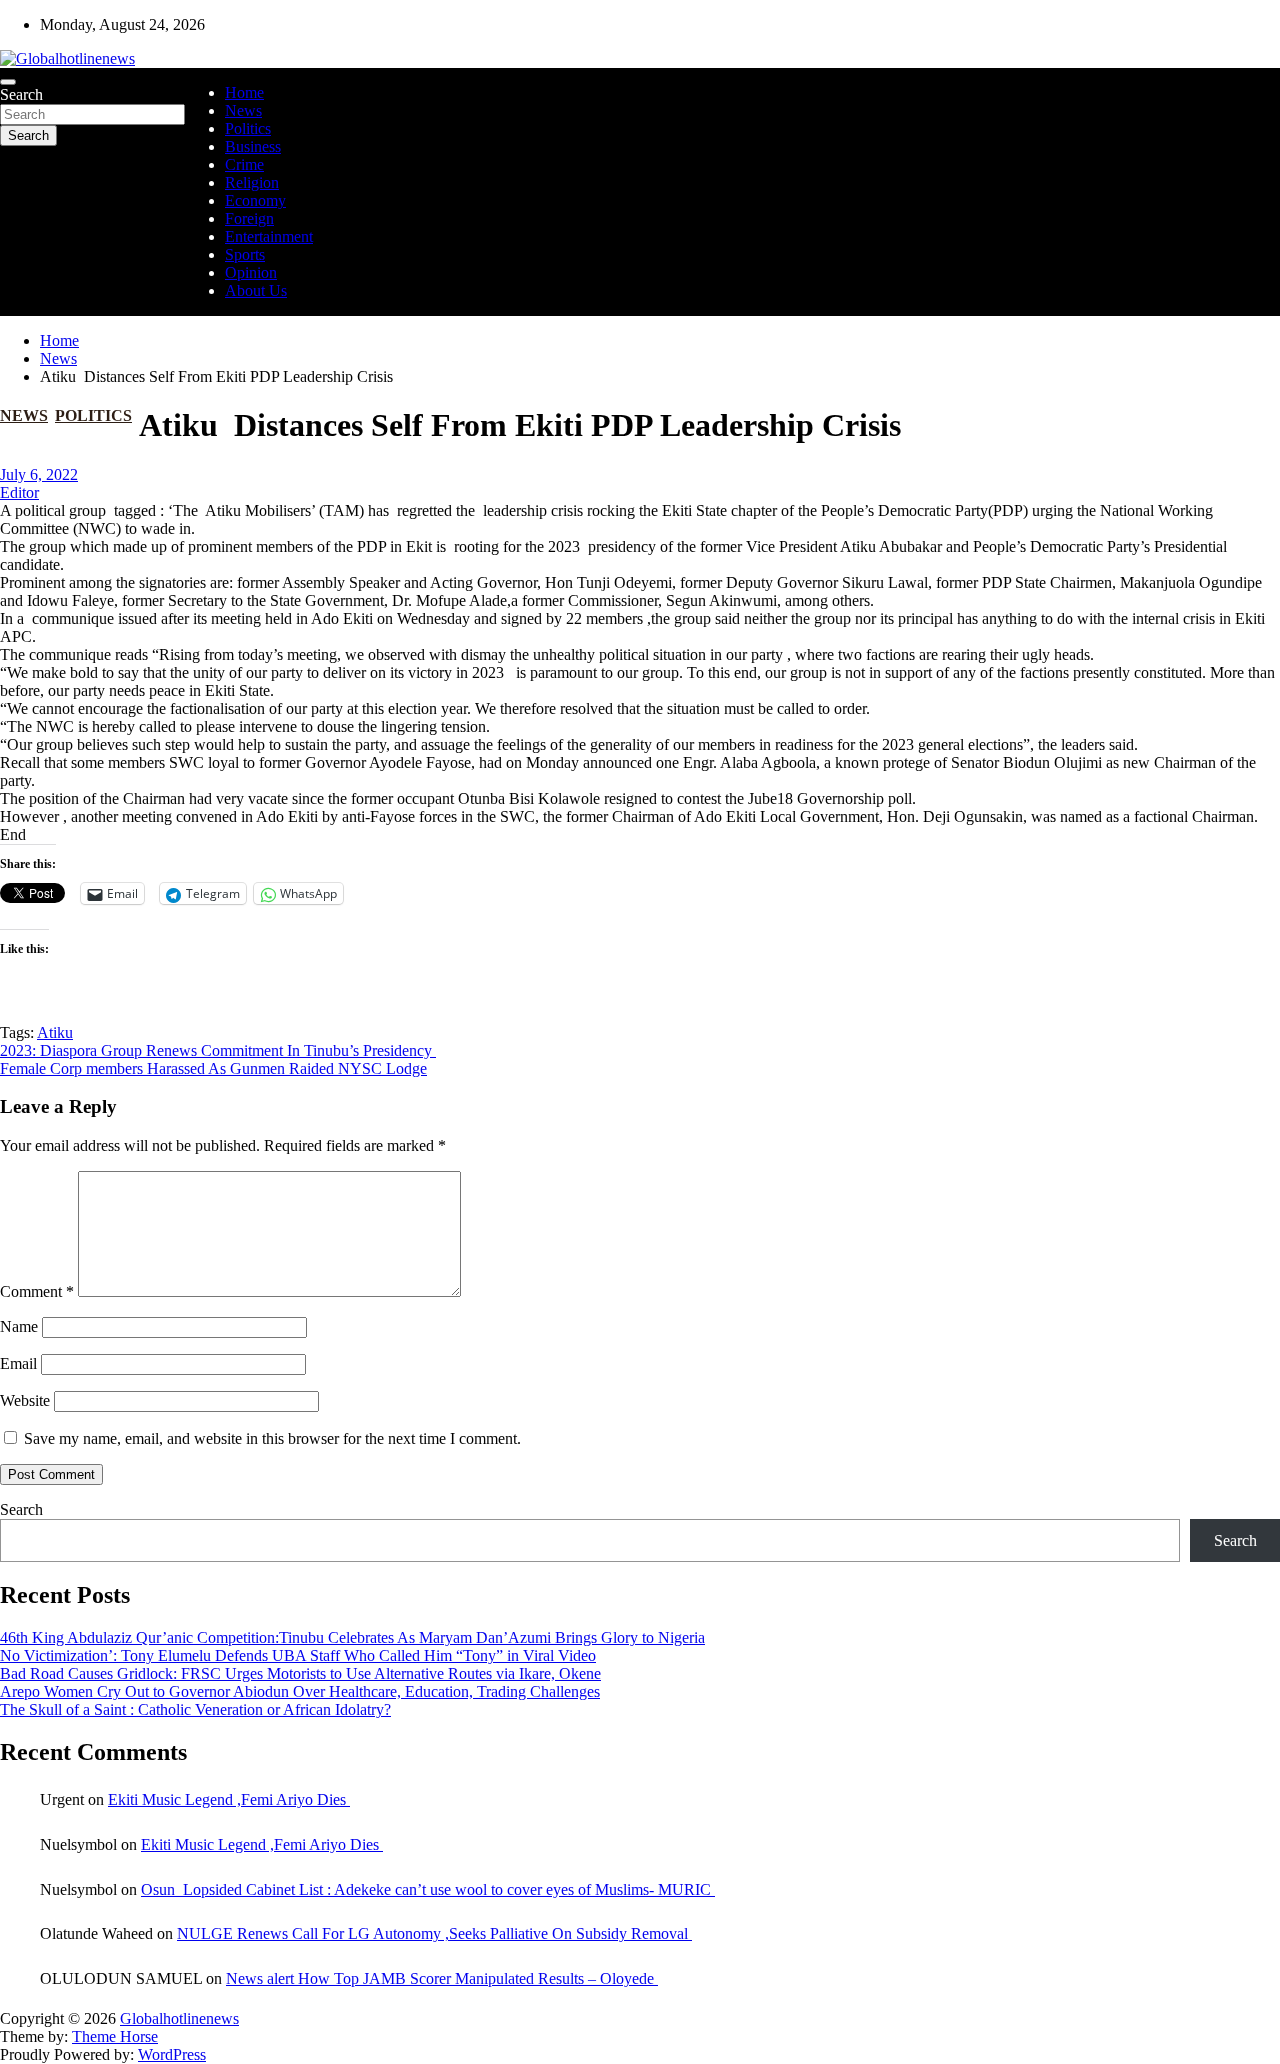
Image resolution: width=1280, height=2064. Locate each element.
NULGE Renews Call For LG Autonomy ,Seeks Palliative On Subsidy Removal (434, 1933)
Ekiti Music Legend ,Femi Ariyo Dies (229, 1799)
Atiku (55, 1032)
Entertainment (269, 236)
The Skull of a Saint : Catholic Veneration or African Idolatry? (195, 1709)
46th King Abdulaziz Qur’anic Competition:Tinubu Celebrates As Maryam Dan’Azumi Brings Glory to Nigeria (352, 1637)
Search (21, 94)
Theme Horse (115, 2036)
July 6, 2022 (39, 474)
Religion (252, 182)
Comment (37, 1291)
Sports (245, 254)
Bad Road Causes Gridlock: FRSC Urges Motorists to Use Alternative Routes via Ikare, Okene (300, 1673)
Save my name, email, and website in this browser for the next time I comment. (272, 1438)
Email (18, 1363)
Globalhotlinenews (179, 2018)
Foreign (249, 218)
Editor (19, 492)
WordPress (172, 2054)
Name (19, 1326)
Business (253, 146)
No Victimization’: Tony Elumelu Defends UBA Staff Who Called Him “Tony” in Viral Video (298, 1655)
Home (244, 92)
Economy (255, 200)
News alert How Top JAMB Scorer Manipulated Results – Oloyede (442, 1978)
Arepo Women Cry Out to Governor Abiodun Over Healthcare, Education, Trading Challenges (300, 1691)
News (243, 110)
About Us (256, 290)
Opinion (251, 272)
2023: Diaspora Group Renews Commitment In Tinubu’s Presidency (218, 1050)
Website (25, 1400)
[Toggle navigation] (8, 82)
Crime (244, 164)
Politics (248, 128)
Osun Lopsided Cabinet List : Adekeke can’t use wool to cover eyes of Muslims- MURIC (428, 1889)
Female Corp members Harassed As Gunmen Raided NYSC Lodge (213, 1068)
